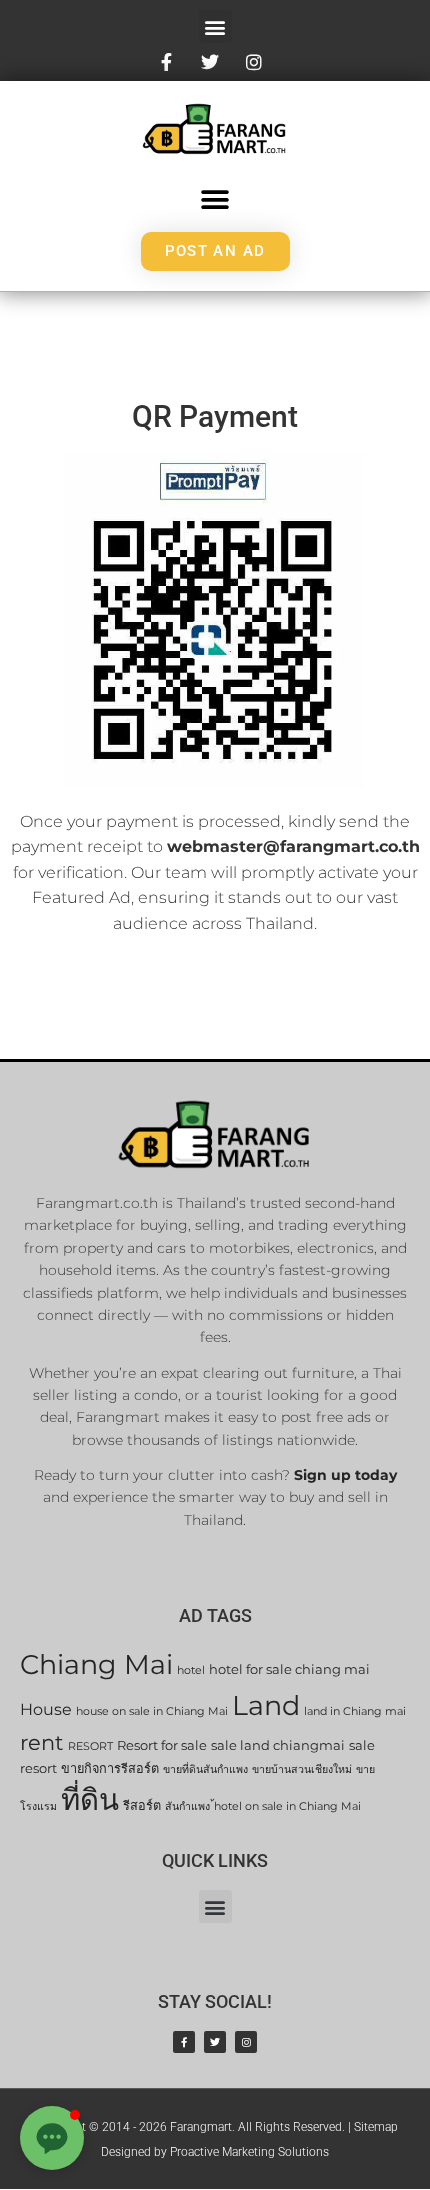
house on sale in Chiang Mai (152, 1711)
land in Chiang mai (355, 1711)
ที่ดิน (90, 1799)
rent (42, 1742)
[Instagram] (246, 2042)
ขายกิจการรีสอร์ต (110, 1768)
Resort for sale (162, 1745)
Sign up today (345, 1475)
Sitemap (376, 2127)
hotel (191, 1670)
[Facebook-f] (184, 2042)
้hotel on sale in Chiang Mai (287, 1806)
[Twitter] (215, 2042)
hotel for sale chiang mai (289, 1669)
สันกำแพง (187, 1806)
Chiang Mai (96, 1664)
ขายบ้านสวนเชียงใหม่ (302, 1769)
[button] (215, 26)
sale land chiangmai (278, 1745)
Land (266, 1705)
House (46, 1709)
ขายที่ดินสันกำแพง (205, 1769)
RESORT (90, 1746)
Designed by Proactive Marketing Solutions (215, 2152)
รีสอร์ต (142, 1805)
